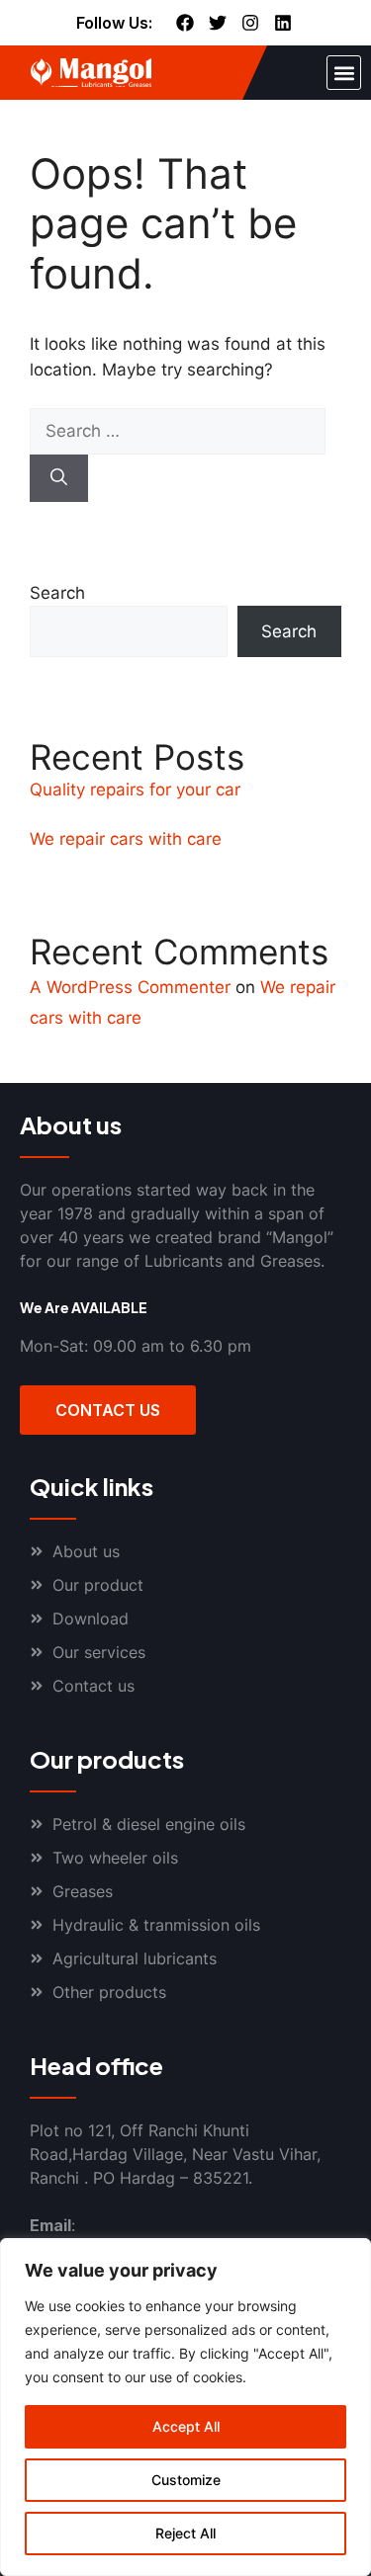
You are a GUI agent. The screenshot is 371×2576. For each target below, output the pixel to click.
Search (57, 593)
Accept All (186, 2426)
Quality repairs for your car (135, 789)
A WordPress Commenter (130, 987)
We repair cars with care (126, 839)
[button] (344, 73)
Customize (186, 2480)
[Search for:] (178, 431)
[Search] (59, 478)
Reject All (185, 2533)
